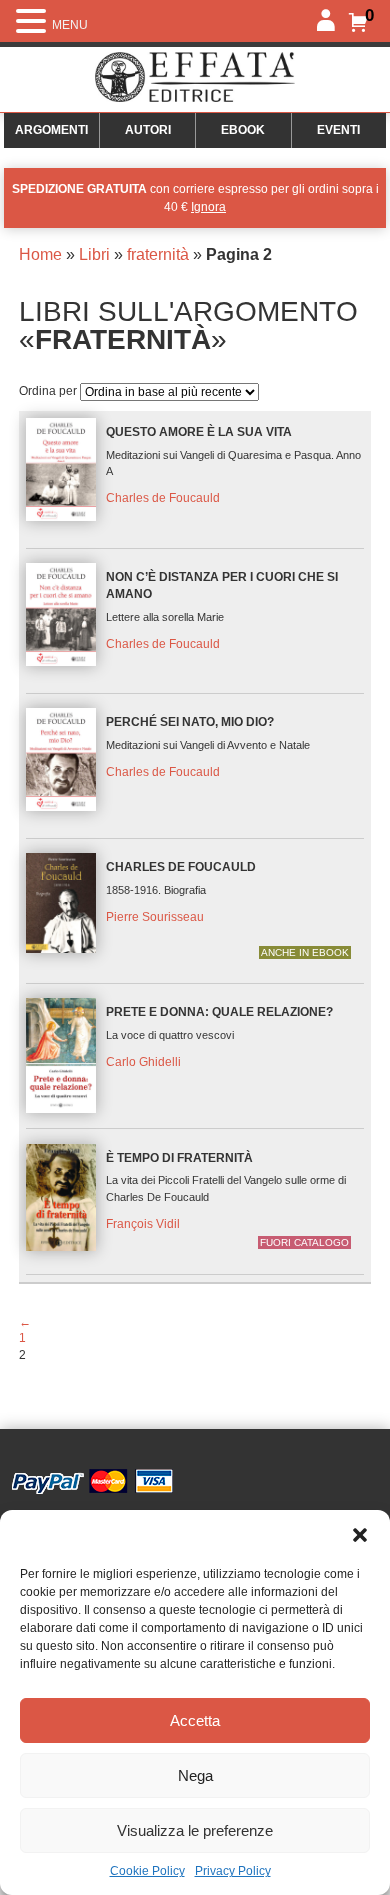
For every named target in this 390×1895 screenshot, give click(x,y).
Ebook (243, 130)
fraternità (158, 254)
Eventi (338, 130)
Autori (148, 130)
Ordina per (49, 391)
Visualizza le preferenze (195, 1830)
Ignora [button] (208, 207)
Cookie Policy (147, 1871)
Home (40, 254)
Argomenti (51, 130)
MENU (70, 25)
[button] (360, 1535)
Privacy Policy (233, 1871)
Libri (94, 254)
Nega (195, 1775)
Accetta (195, 1720)
